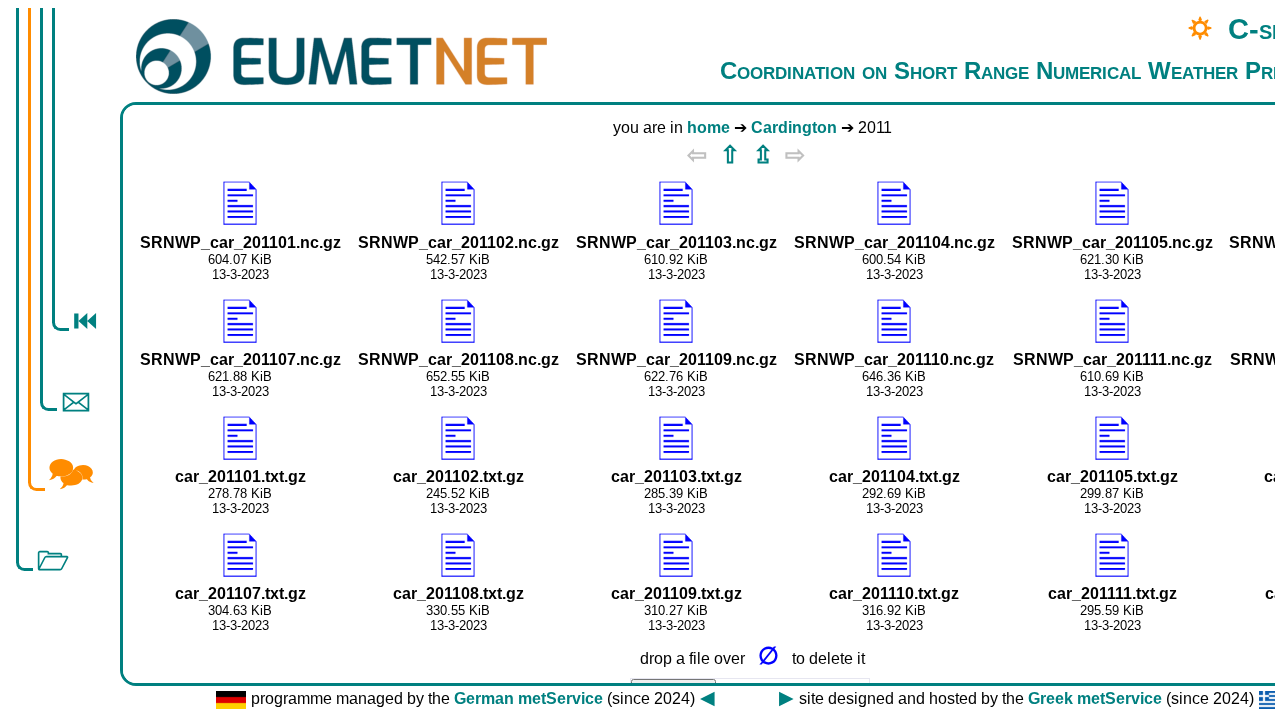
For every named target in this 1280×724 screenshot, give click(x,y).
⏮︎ (85, 321)
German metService (528, 698)
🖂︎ (76, 401)
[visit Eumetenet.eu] (341, 58)
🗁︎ (53, 561)
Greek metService (1095, 698)
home (708, 127)
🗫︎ (71, 473)
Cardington (794, 127)
